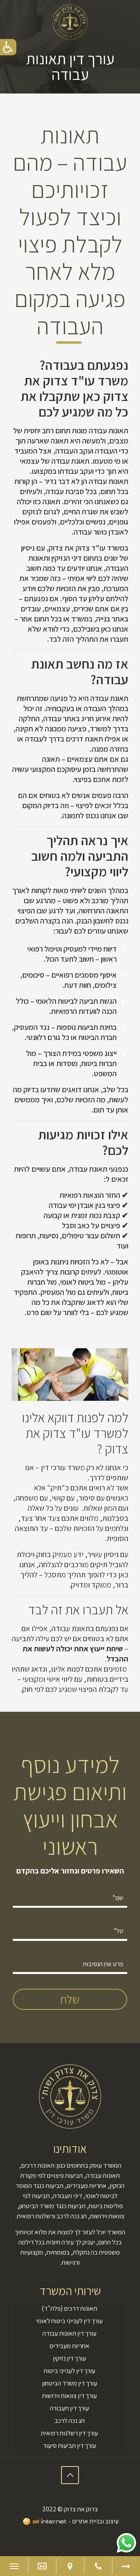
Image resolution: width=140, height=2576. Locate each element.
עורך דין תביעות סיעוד (69, 2445)
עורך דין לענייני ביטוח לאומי (69, 2321)
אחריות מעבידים (69, 2346)
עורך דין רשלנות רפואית (69, 2433)
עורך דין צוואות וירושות (69, 2396)
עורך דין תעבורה (69, 2408)
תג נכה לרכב (70, 2421)
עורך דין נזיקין (69, 2358)
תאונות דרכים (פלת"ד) (69, 2308)
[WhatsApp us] (126, 2543)
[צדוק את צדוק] (70, 21)
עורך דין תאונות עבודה (69, 2333)
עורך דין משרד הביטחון (70, 2383)
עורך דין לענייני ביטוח (70, 2371)
